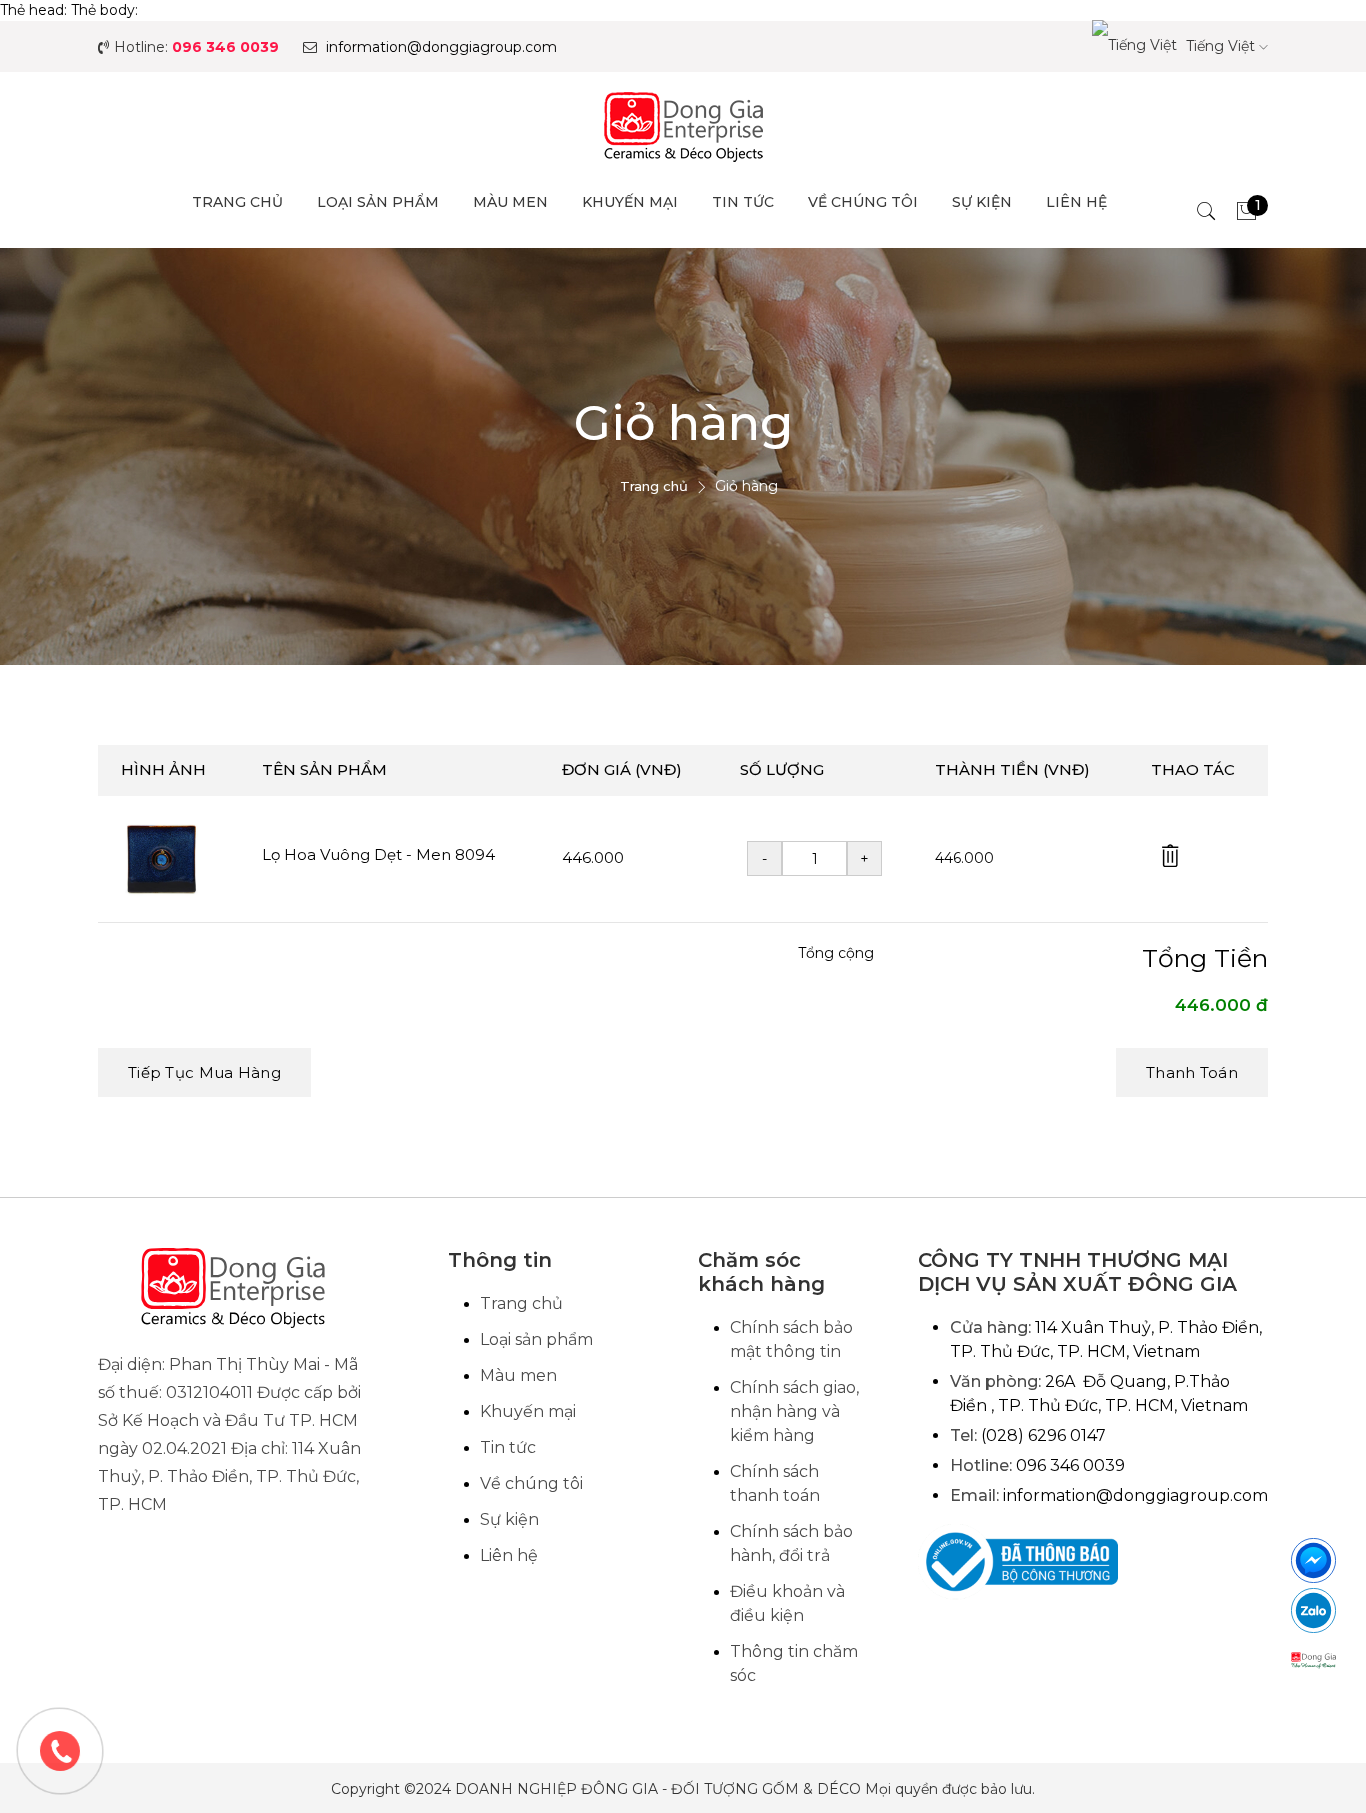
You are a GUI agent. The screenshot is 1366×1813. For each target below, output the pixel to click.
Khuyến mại (630, 202)
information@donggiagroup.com (441, 47)
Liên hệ (1076, 202)
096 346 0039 (225, 47)
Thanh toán (1192, 1072)
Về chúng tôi (863, 202)
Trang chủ (237, 202)
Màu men (510, 202)
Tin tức (743, 202)
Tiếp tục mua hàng (204, 1072)
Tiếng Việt (1220, 46)
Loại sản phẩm (378, 202)
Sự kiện (982, 202)
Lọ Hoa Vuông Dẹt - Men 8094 (378, 854)
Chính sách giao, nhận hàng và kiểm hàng (794, 1411)
